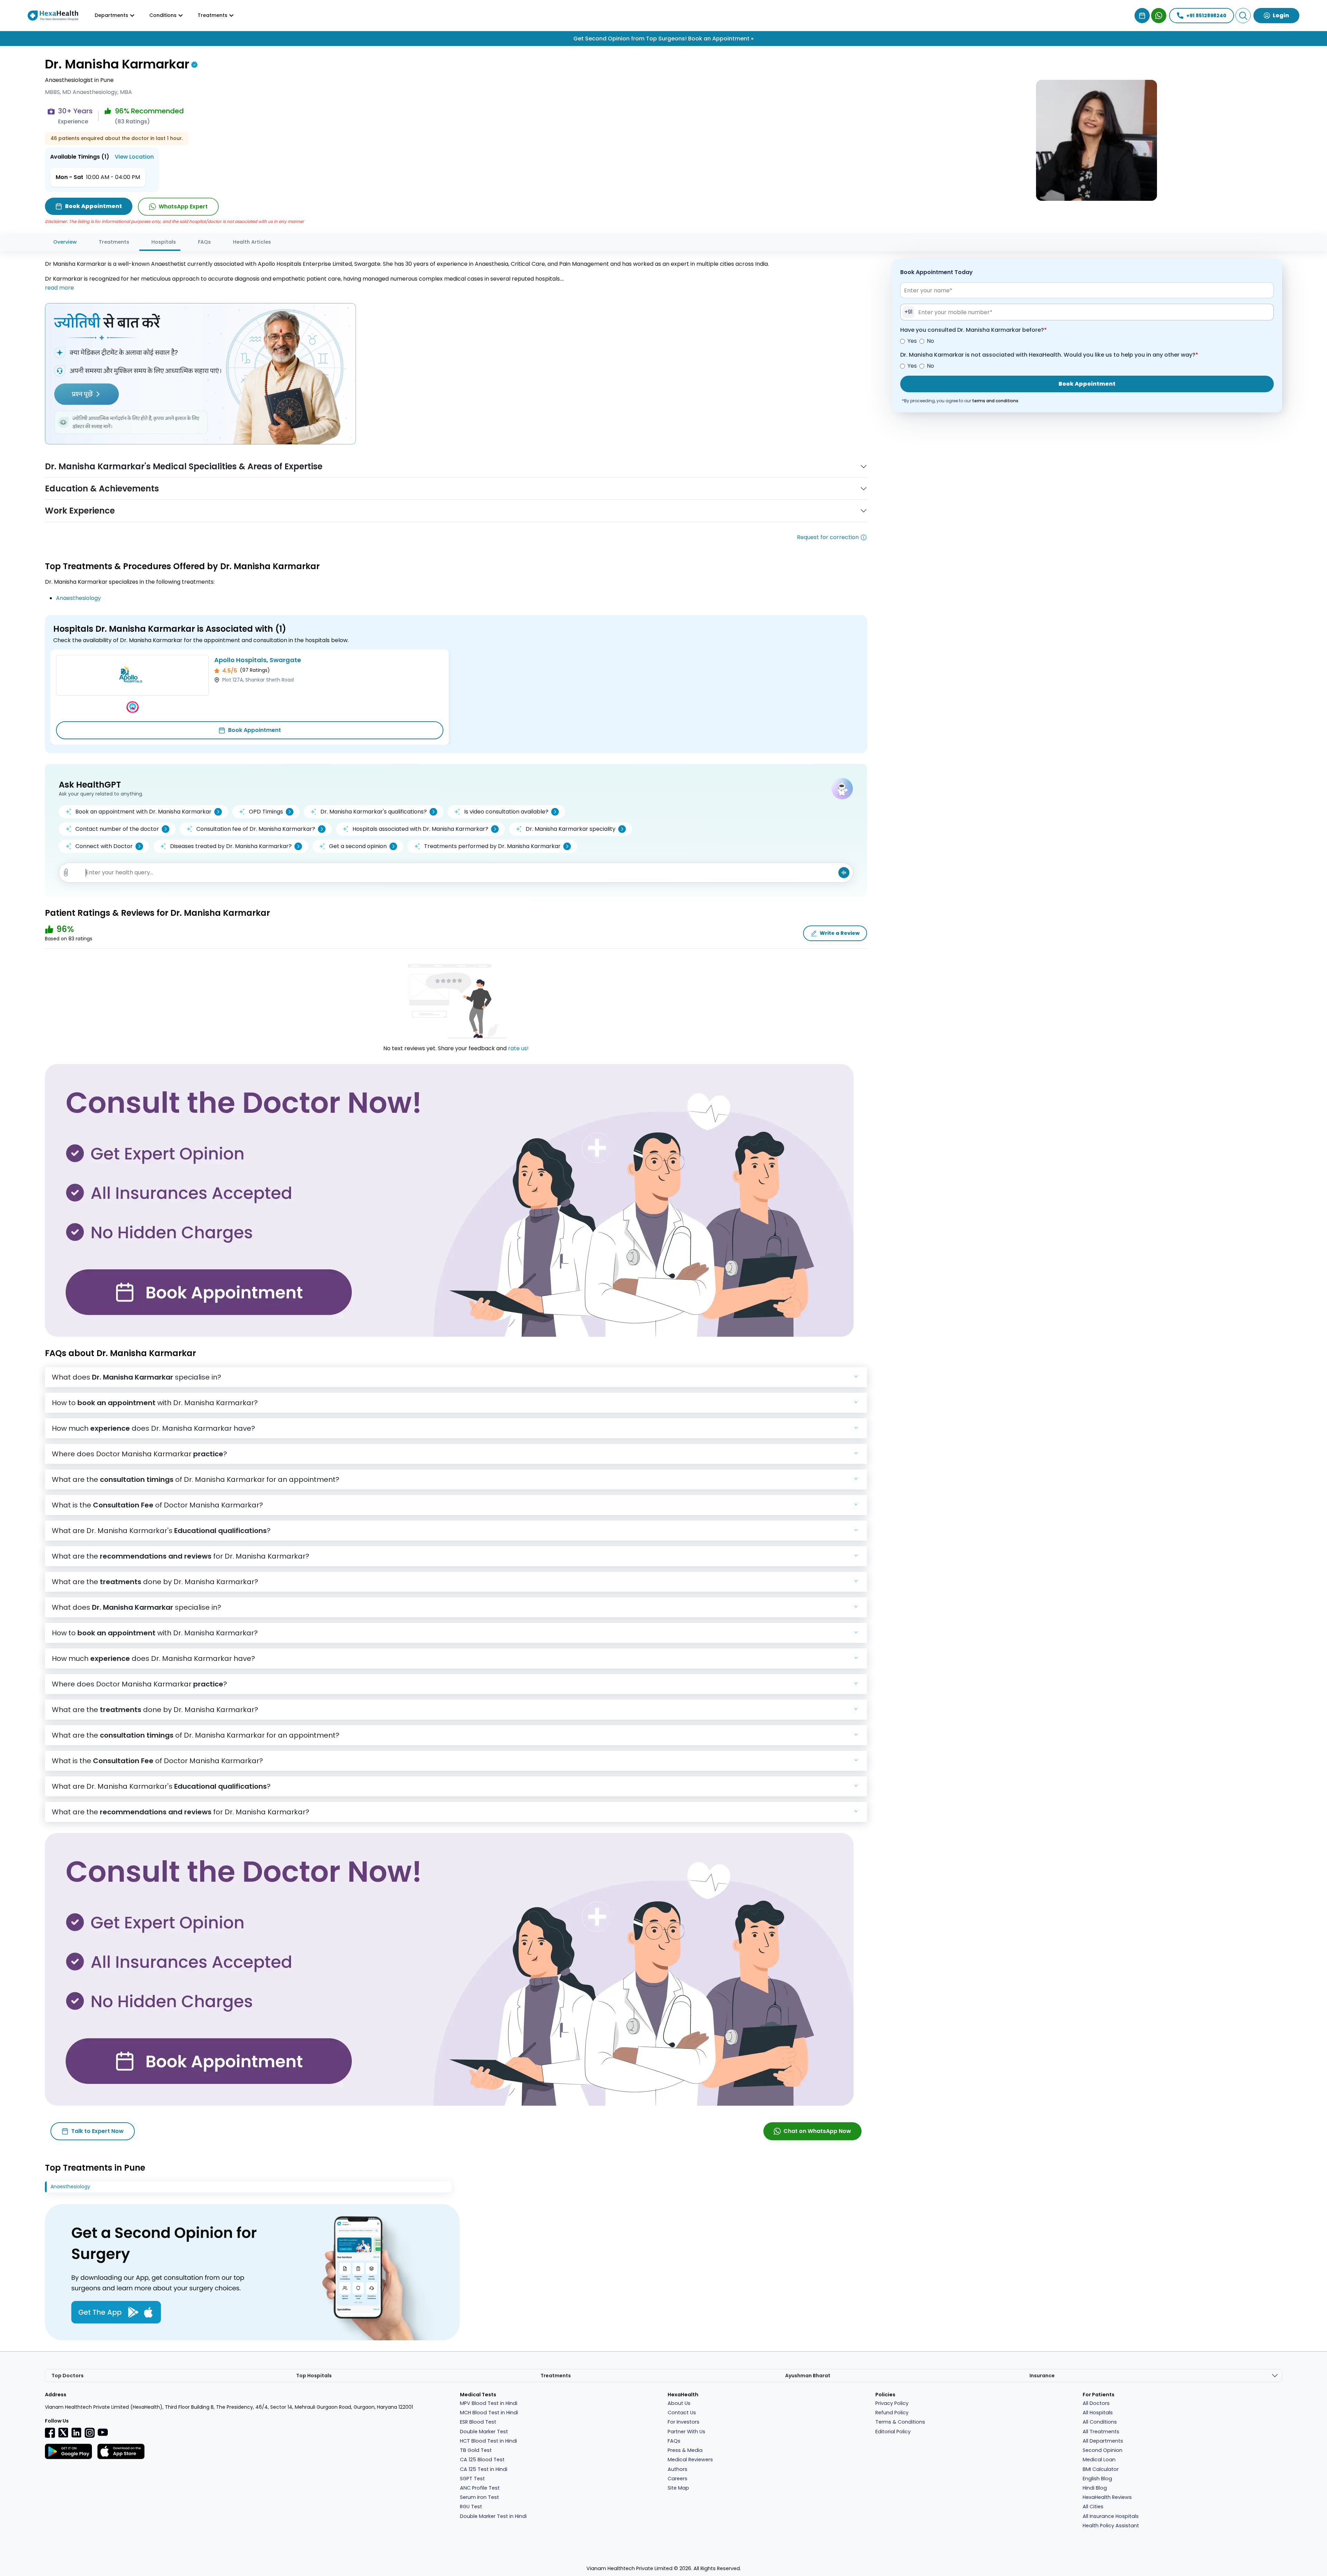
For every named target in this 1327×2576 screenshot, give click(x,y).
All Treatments (1101, 2432)
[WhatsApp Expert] (1159, 16)
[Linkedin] (76, 2433)
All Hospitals (1098, 2413)
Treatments (114, 242)
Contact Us (682, 2413)
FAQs (204, 242)
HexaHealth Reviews (1107, 2497)
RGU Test (471, 2507)
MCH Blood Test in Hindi (489, 2413)
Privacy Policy (892, 2403)
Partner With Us (686, 2432)
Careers (677, 2479)
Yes (912, 341)
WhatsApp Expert (183, 206)
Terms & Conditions (900, 2422)
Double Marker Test (484, 2432)
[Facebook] (50, 2433)
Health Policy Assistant (1111, 2526)
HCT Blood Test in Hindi (488, 2441)
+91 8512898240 (1206, 16)
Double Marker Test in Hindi (493, 2516)
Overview (65, 242)
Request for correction (828, 537)
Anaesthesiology (78, 598)
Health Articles (252, 242)
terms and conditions (995, 401)
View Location (134, 157)
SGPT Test (472, 2479)
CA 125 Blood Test (482, 2460)
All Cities (1093, 2507)
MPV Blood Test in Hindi (489, 2403)
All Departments (1103, 2441)
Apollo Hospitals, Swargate (258, 660)
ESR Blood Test (478, 2422)
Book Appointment (255, 730)
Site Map (678, 2488)
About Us (679, 2403)
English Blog (1097, 2479)
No (930, 341)
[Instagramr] (90, 2433)
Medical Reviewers (690, 2460)
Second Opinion (1103, 2450)
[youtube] (103, 2432)
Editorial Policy (893, 2432)
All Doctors (1096, 2403)
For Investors (684, 2422)
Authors (677, 2469)
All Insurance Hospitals (1111, 2516)
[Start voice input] (844, 873)
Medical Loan (1099, 2460)
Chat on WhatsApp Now (817, 2131)
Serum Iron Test (479, 2497)
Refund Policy (892, 2413)
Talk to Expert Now (97, 2131)
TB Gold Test (476, 2450)
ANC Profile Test (480, 2488)
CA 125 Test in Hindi (484, 2469)
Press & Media (685, 2450)
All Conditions (1100, 2422)
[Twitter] (63, 2433)
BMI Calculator (1101, 2469)
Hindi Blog (1095, 2488)
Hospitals (164, 242)
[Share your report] (66, 873)
